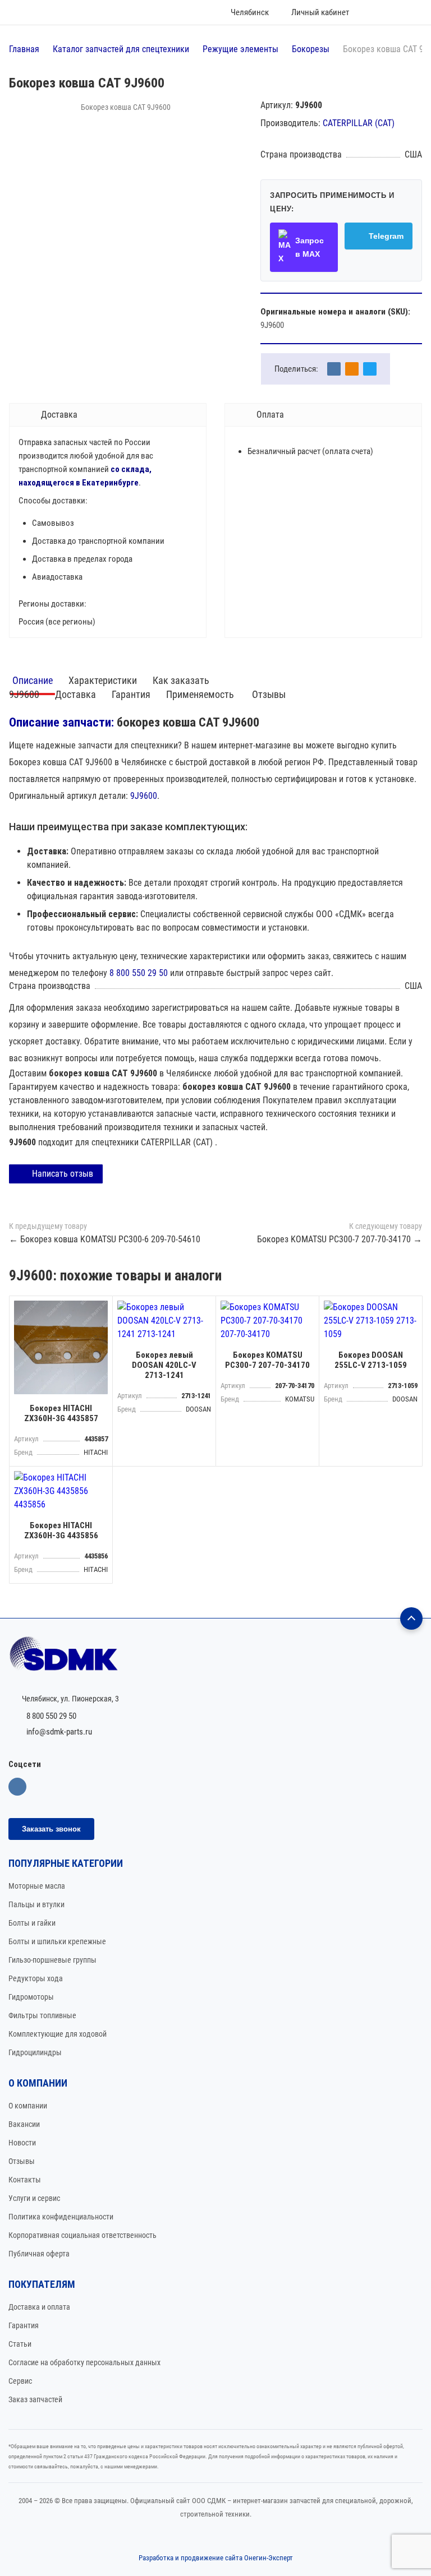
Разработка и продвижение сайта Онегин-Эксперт (216, 2558)
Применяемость (201, 694)
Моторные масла (37, 1886)
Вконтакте (17, 1787)
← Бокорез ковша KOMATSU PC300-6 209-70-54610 (105, 1239)
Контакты (25, 2180)
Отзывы (269, 694)
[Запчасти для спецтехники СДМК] (215, 1659)
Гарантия (131, 694)
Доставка (75, 694)
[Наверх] (411, 1618)
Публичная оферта (39, 2254)
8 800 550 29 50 (139, 973)
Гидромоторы (31, 1997)
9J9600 (144, 796)
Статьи (20, 2344)
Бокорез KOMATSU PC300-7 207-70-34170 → (340, 1239)
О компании (28, 2106)
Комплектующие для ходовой (58, 2034)
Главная (24, 49)
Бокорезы (311, 49)
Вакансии (24, 2124)
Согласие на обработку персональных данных (84, 2362)
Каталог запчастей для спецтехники (121, 49)
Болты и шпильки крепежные (57, 1941)
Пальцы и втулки (36, 1904)
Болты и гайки (32, 1923)
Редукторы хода (36, 1978)
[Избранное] (374, 12)
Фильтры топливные (42, 2015)
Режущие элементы (240, 49)
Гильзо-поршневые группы (52, 1960)
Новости (22, 2143)
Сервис (20, 2381)
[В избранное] (101, 1307)
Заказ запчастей (35, 2399)
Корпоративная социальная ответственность (82, 2235)
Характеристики (103, 680)
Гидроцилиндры (35, 2052)
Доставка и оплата (39, 2307)
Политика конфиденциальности (61, 2217)
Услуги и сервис (34, 2198)
